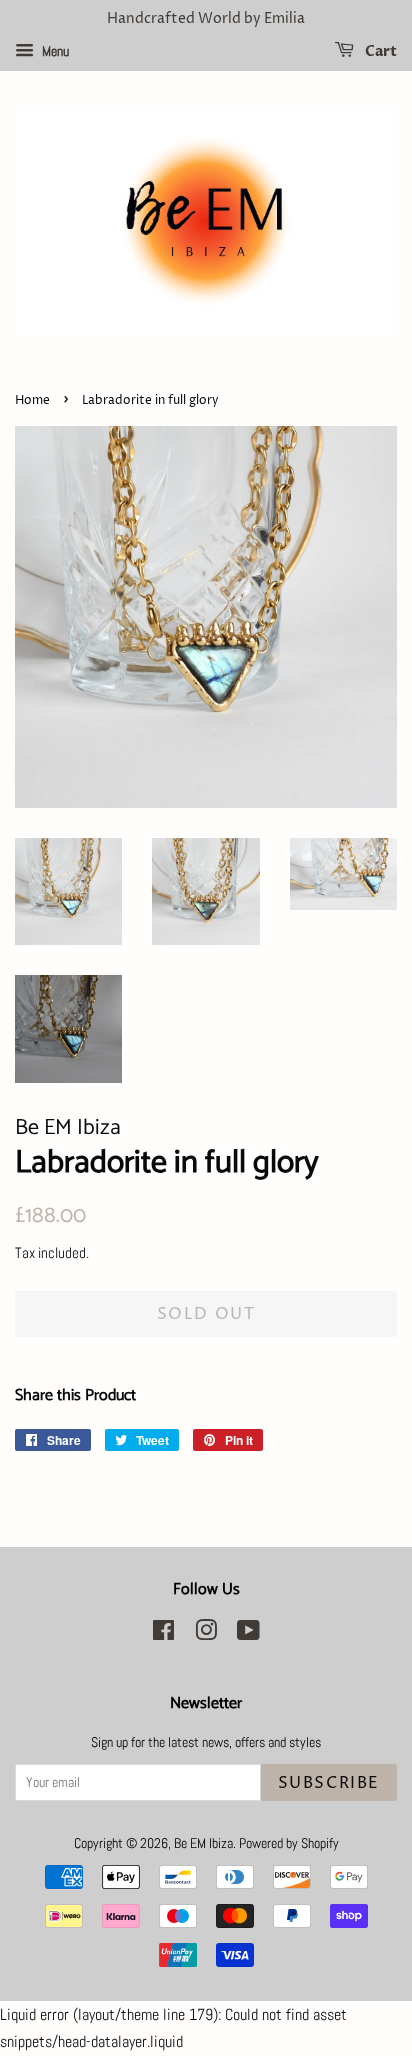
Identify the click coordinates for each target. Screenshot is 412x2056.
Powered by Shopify (289, 1843)
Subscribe (329, 1783)
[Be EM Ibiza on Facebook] (163, 1634)
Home (32, 400)
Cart (379, 51)
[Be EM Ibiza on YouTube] (248, 1634)
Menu (54, 51)
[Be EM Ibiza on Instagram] (206, 1634)
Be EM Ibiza (203, 1843)
